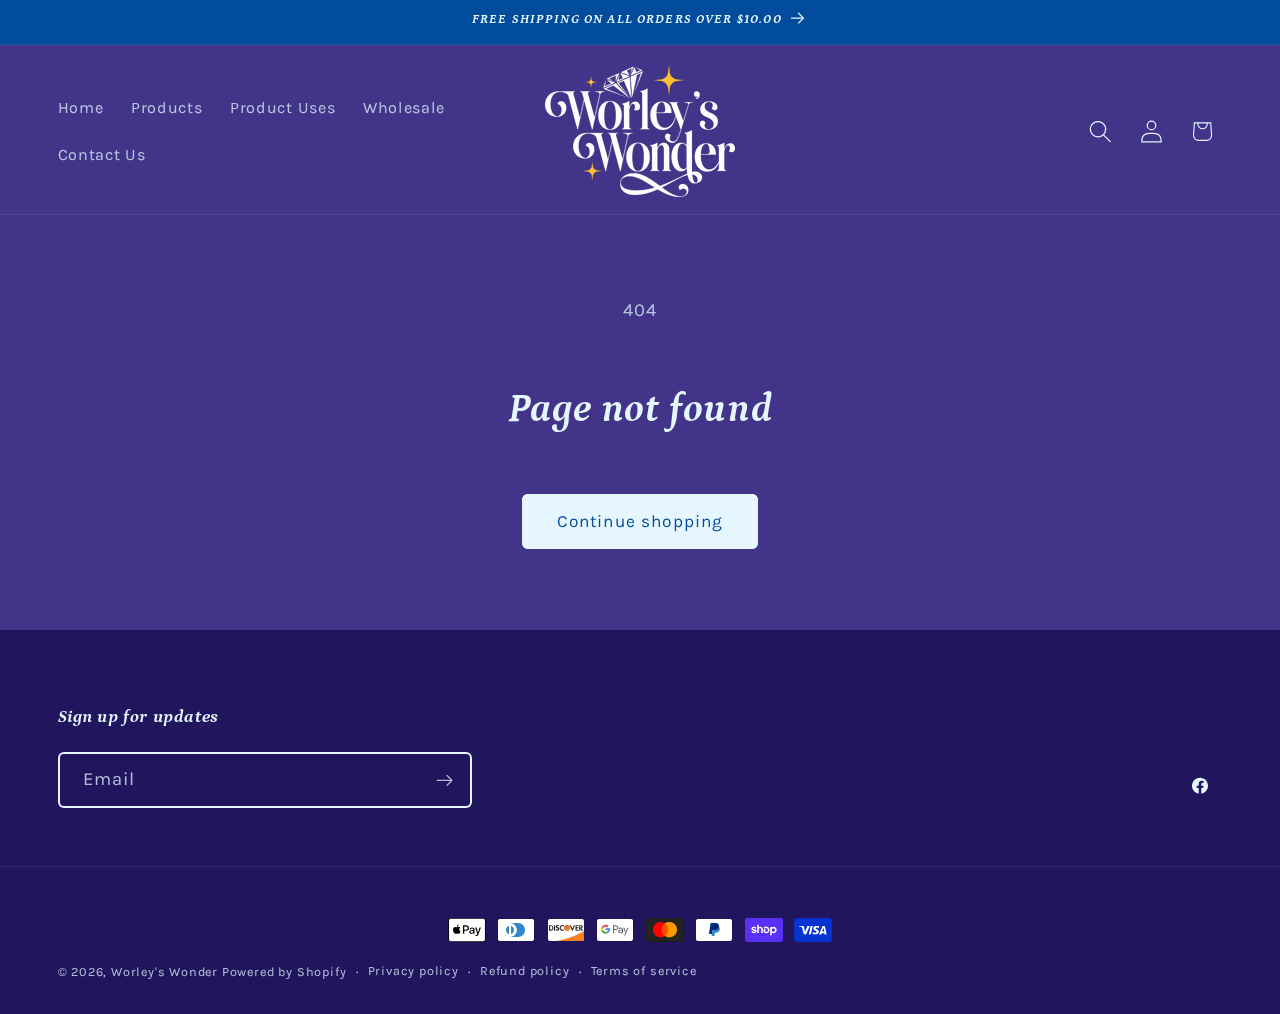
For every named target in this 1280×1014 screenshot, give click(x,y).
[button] (1100, 131)
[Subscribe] (444, 780)
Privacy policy (413, 970)
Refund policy (524, 970)
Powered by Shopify (284, 971)
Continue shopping (640, 521)
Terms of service (644, 970)
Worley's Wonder (164, 971)
